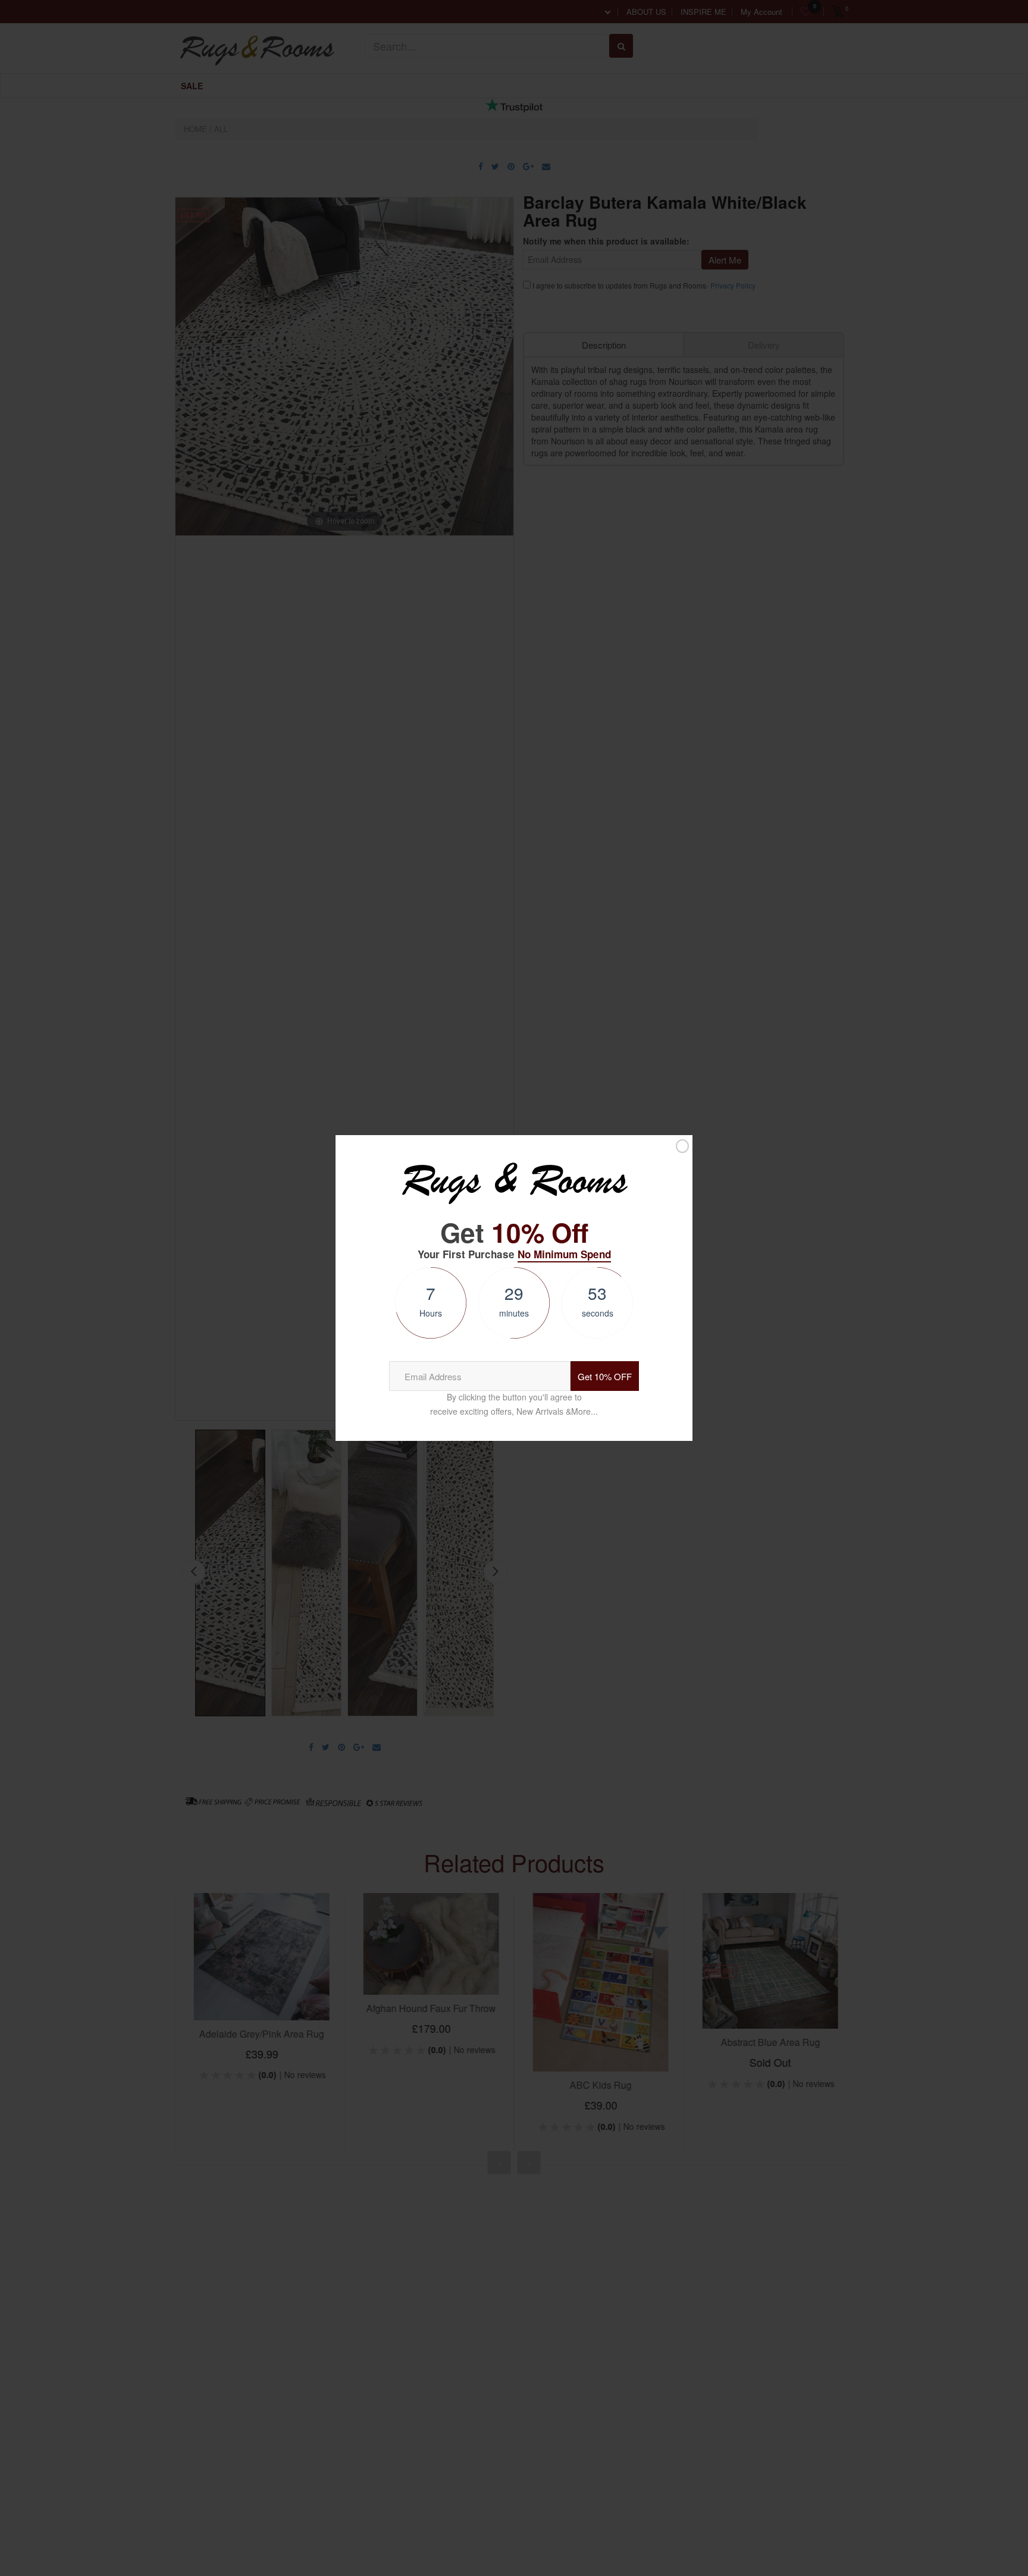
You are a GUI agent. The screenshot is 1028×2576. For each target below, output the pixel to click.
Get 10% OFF (605, 1376)
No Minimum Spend (564, 1254)
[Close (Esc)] (682, 1146)
